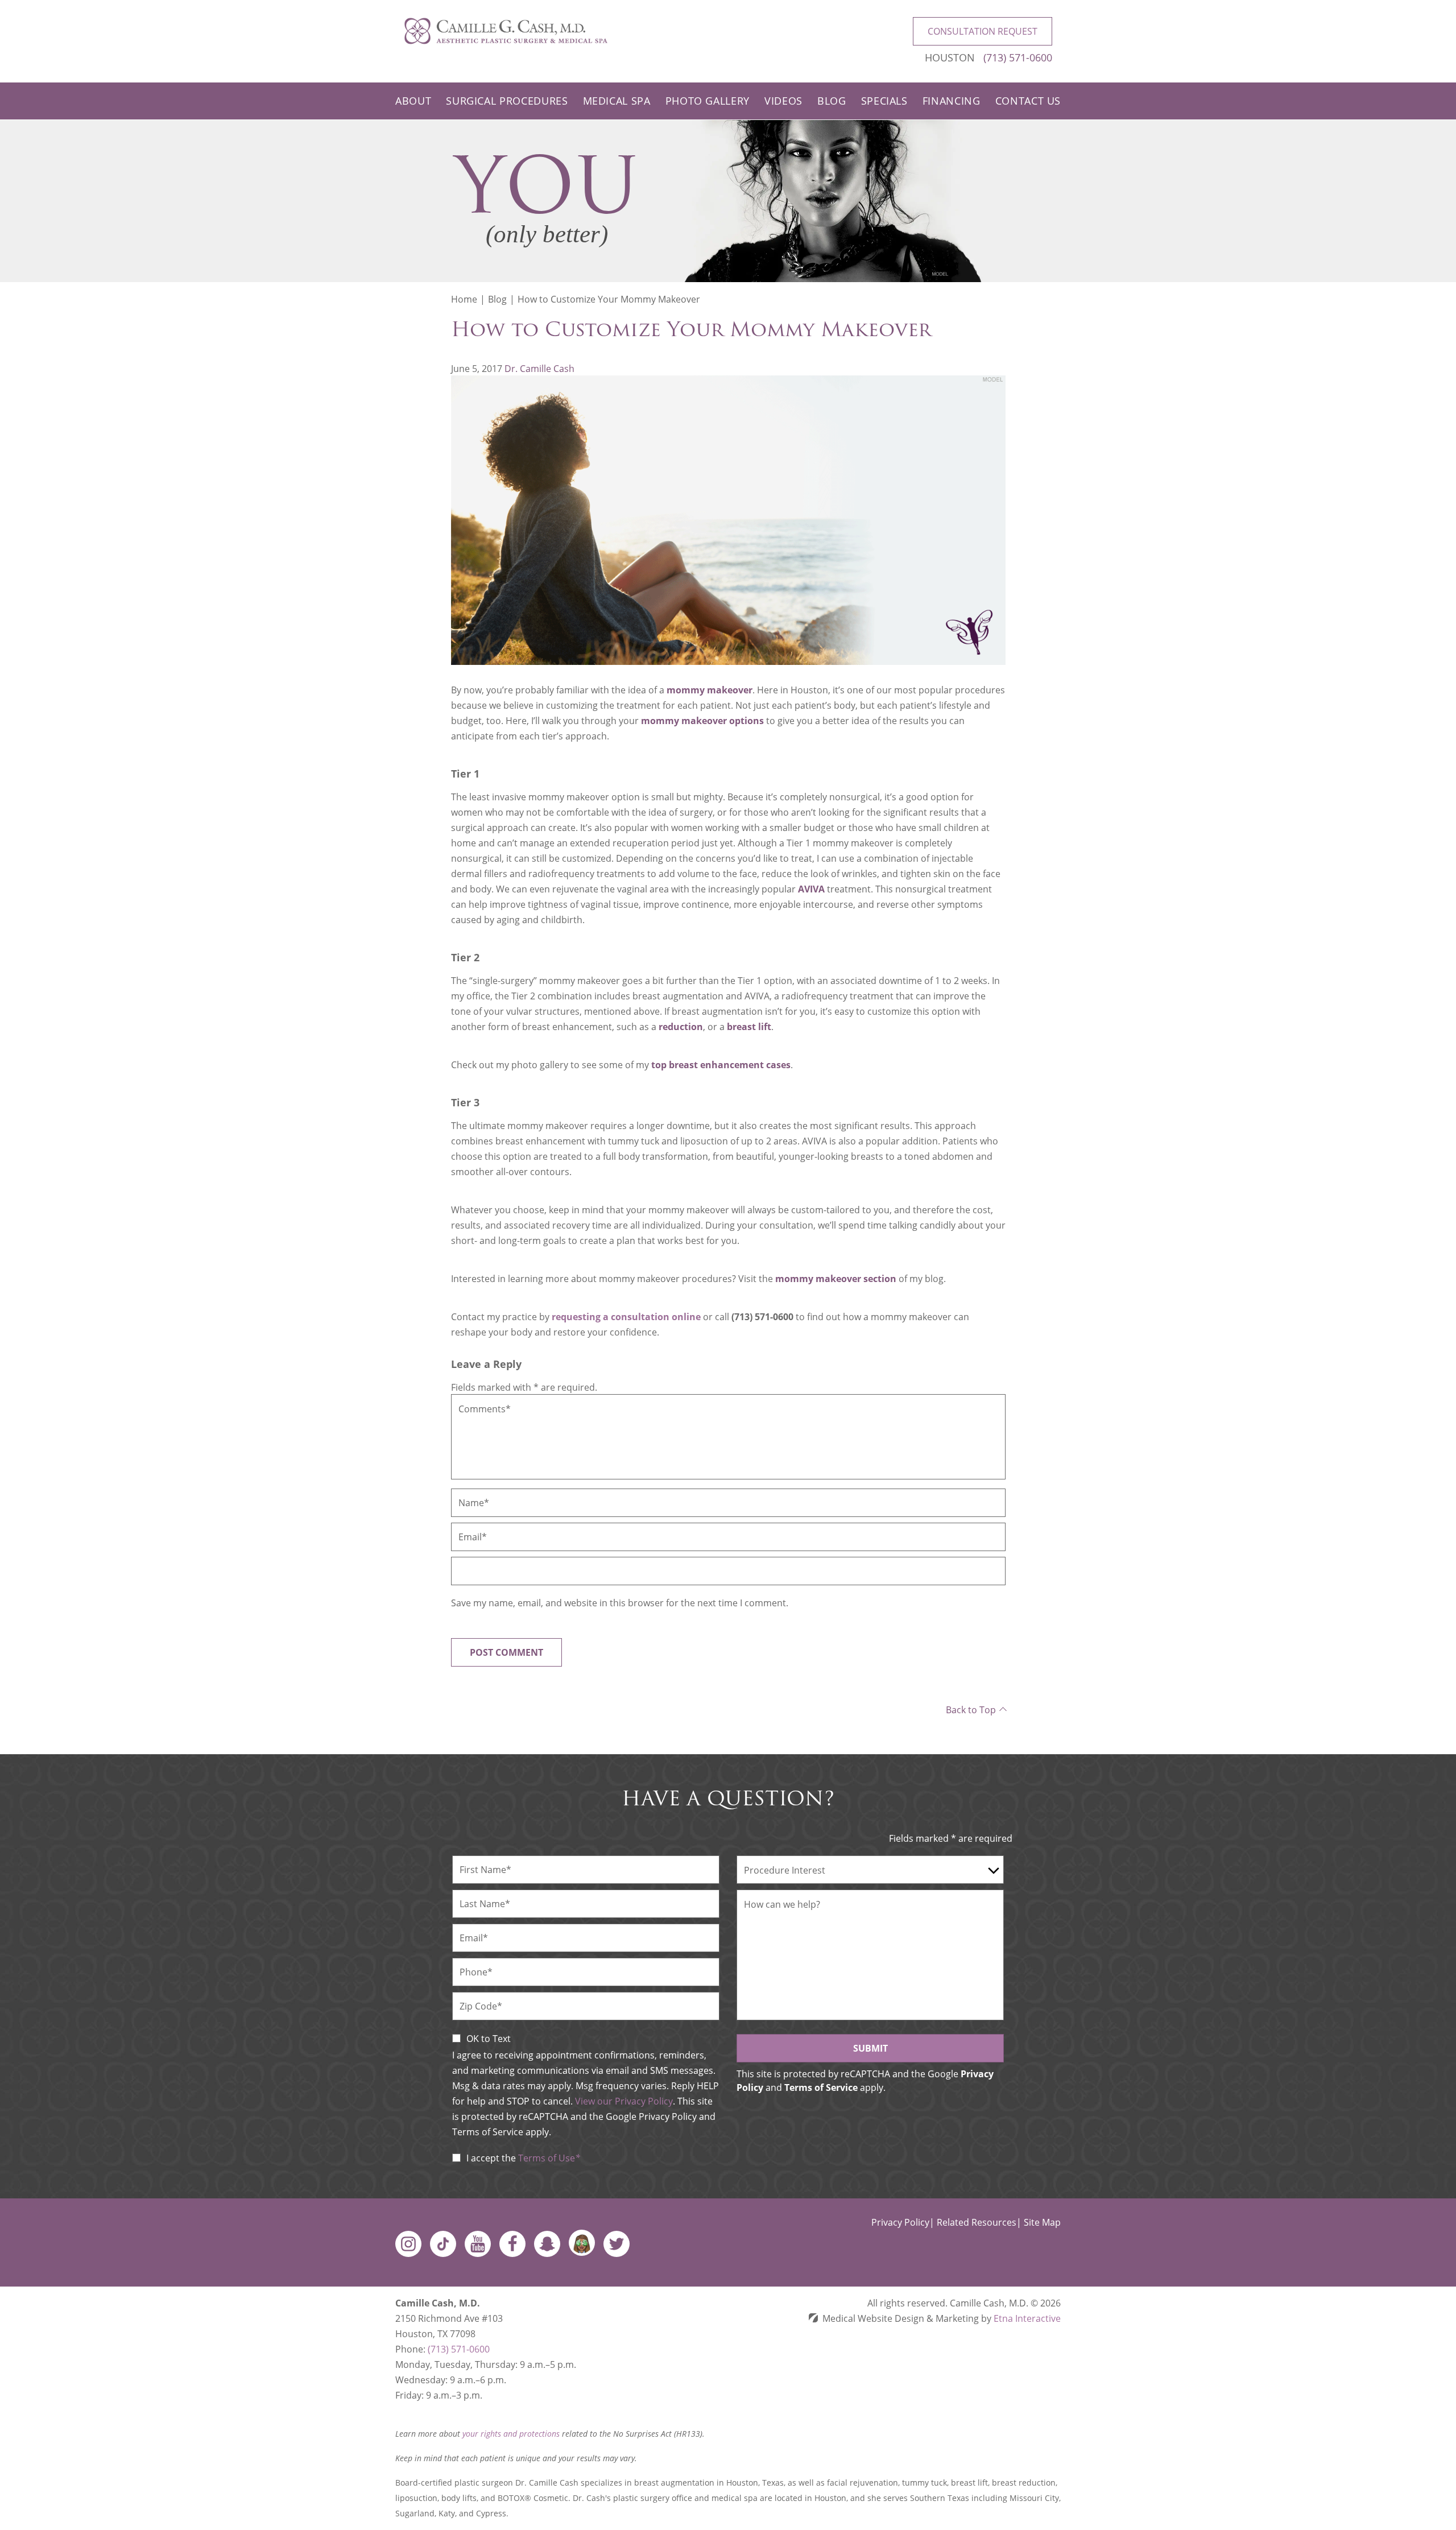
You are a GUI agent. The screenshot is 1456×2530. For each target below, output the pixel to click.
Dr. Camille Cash (539, 369)
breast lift (749, 1027)
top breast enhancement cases (721, 1065)
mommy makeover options (702, 721)
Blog (832, 101)
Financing (952, 101)
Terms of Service (821, 2087)
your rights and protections (511, 2434)
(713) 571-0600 (459, 2349)
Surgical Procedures (507, 101)
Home (464, 299)
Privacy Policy (900, 2222)
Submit (870, 2048)
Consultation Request (983, 31)
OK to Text (489, 2039)
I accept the (491, 2158)
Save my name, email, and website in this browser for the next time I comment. (620, 1603)
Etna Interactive (1027, 2318)
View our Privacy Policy (624, 2101)
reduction (681, 1027)
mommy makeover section (836, 1279)
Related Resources (977, 2222)
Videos (783, 101)
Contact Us (1028, 101)
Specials (884, 101)
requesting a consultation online (626, 1317)
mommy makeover (710, 690)
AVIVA (811, 889)
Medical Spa (617, 101)
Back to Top (971, 1710)
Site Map (1042, 2222)
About (413, 101)
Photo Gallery (708, 101)
